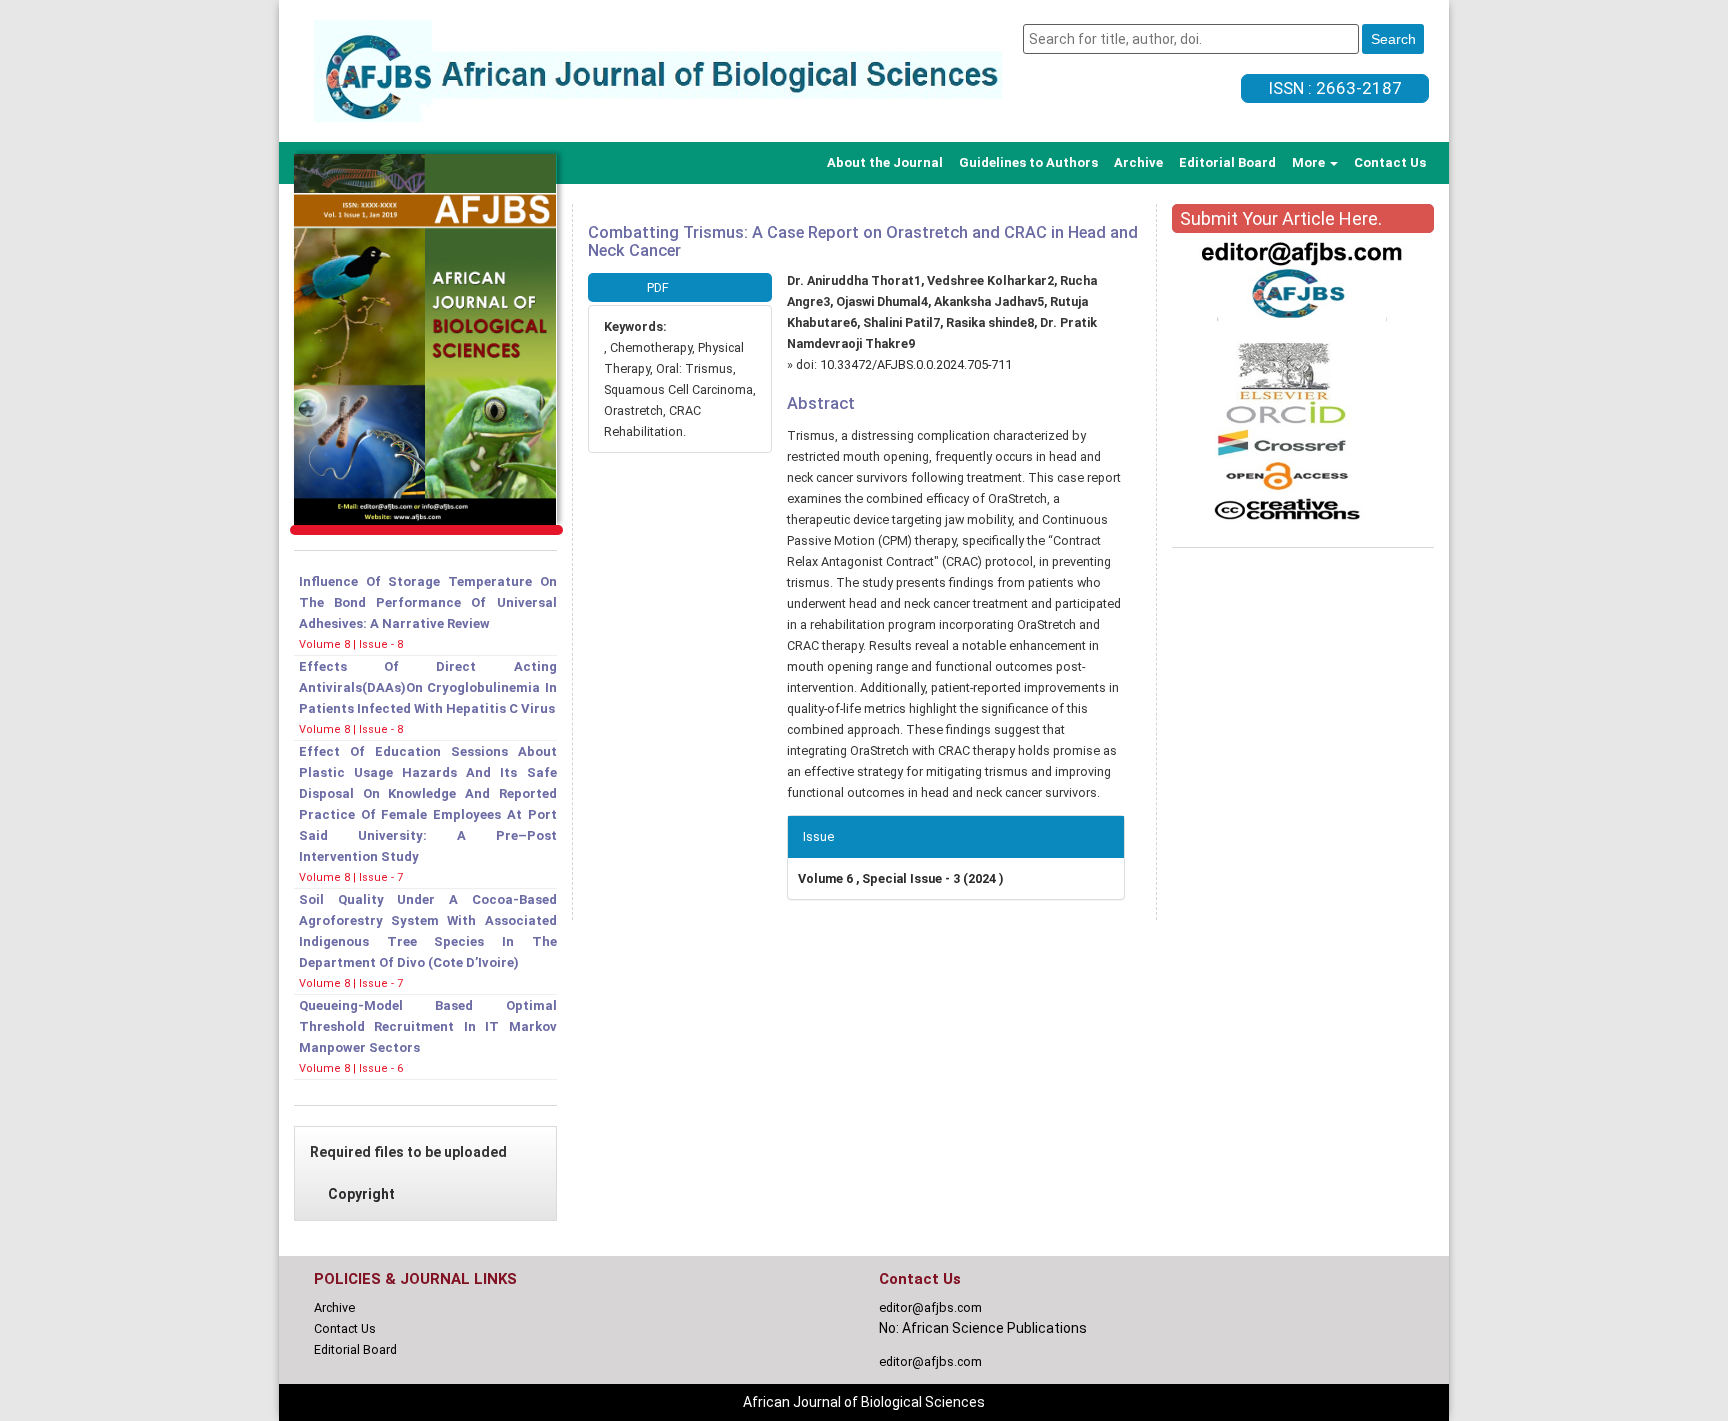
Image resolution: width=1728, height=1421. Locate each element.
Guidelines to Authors (1028, 162)
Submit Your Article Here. (1281, 218)
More (1310, 162)
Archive (1138, 162)
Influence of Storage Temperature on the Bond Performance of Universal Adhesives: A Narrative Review (428, 602)
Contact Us (1390, 162)
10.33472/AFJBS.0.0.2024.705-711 (916, 364)
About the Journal (885, 162)
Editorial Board (1227, 162)
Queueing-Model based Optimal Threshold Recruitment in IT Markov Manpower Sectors (428, 1026)
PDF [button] (658, 287)
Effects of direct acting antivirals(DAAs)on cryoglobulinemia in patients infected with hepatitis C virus (428, 687)
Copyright (361, 1194)
